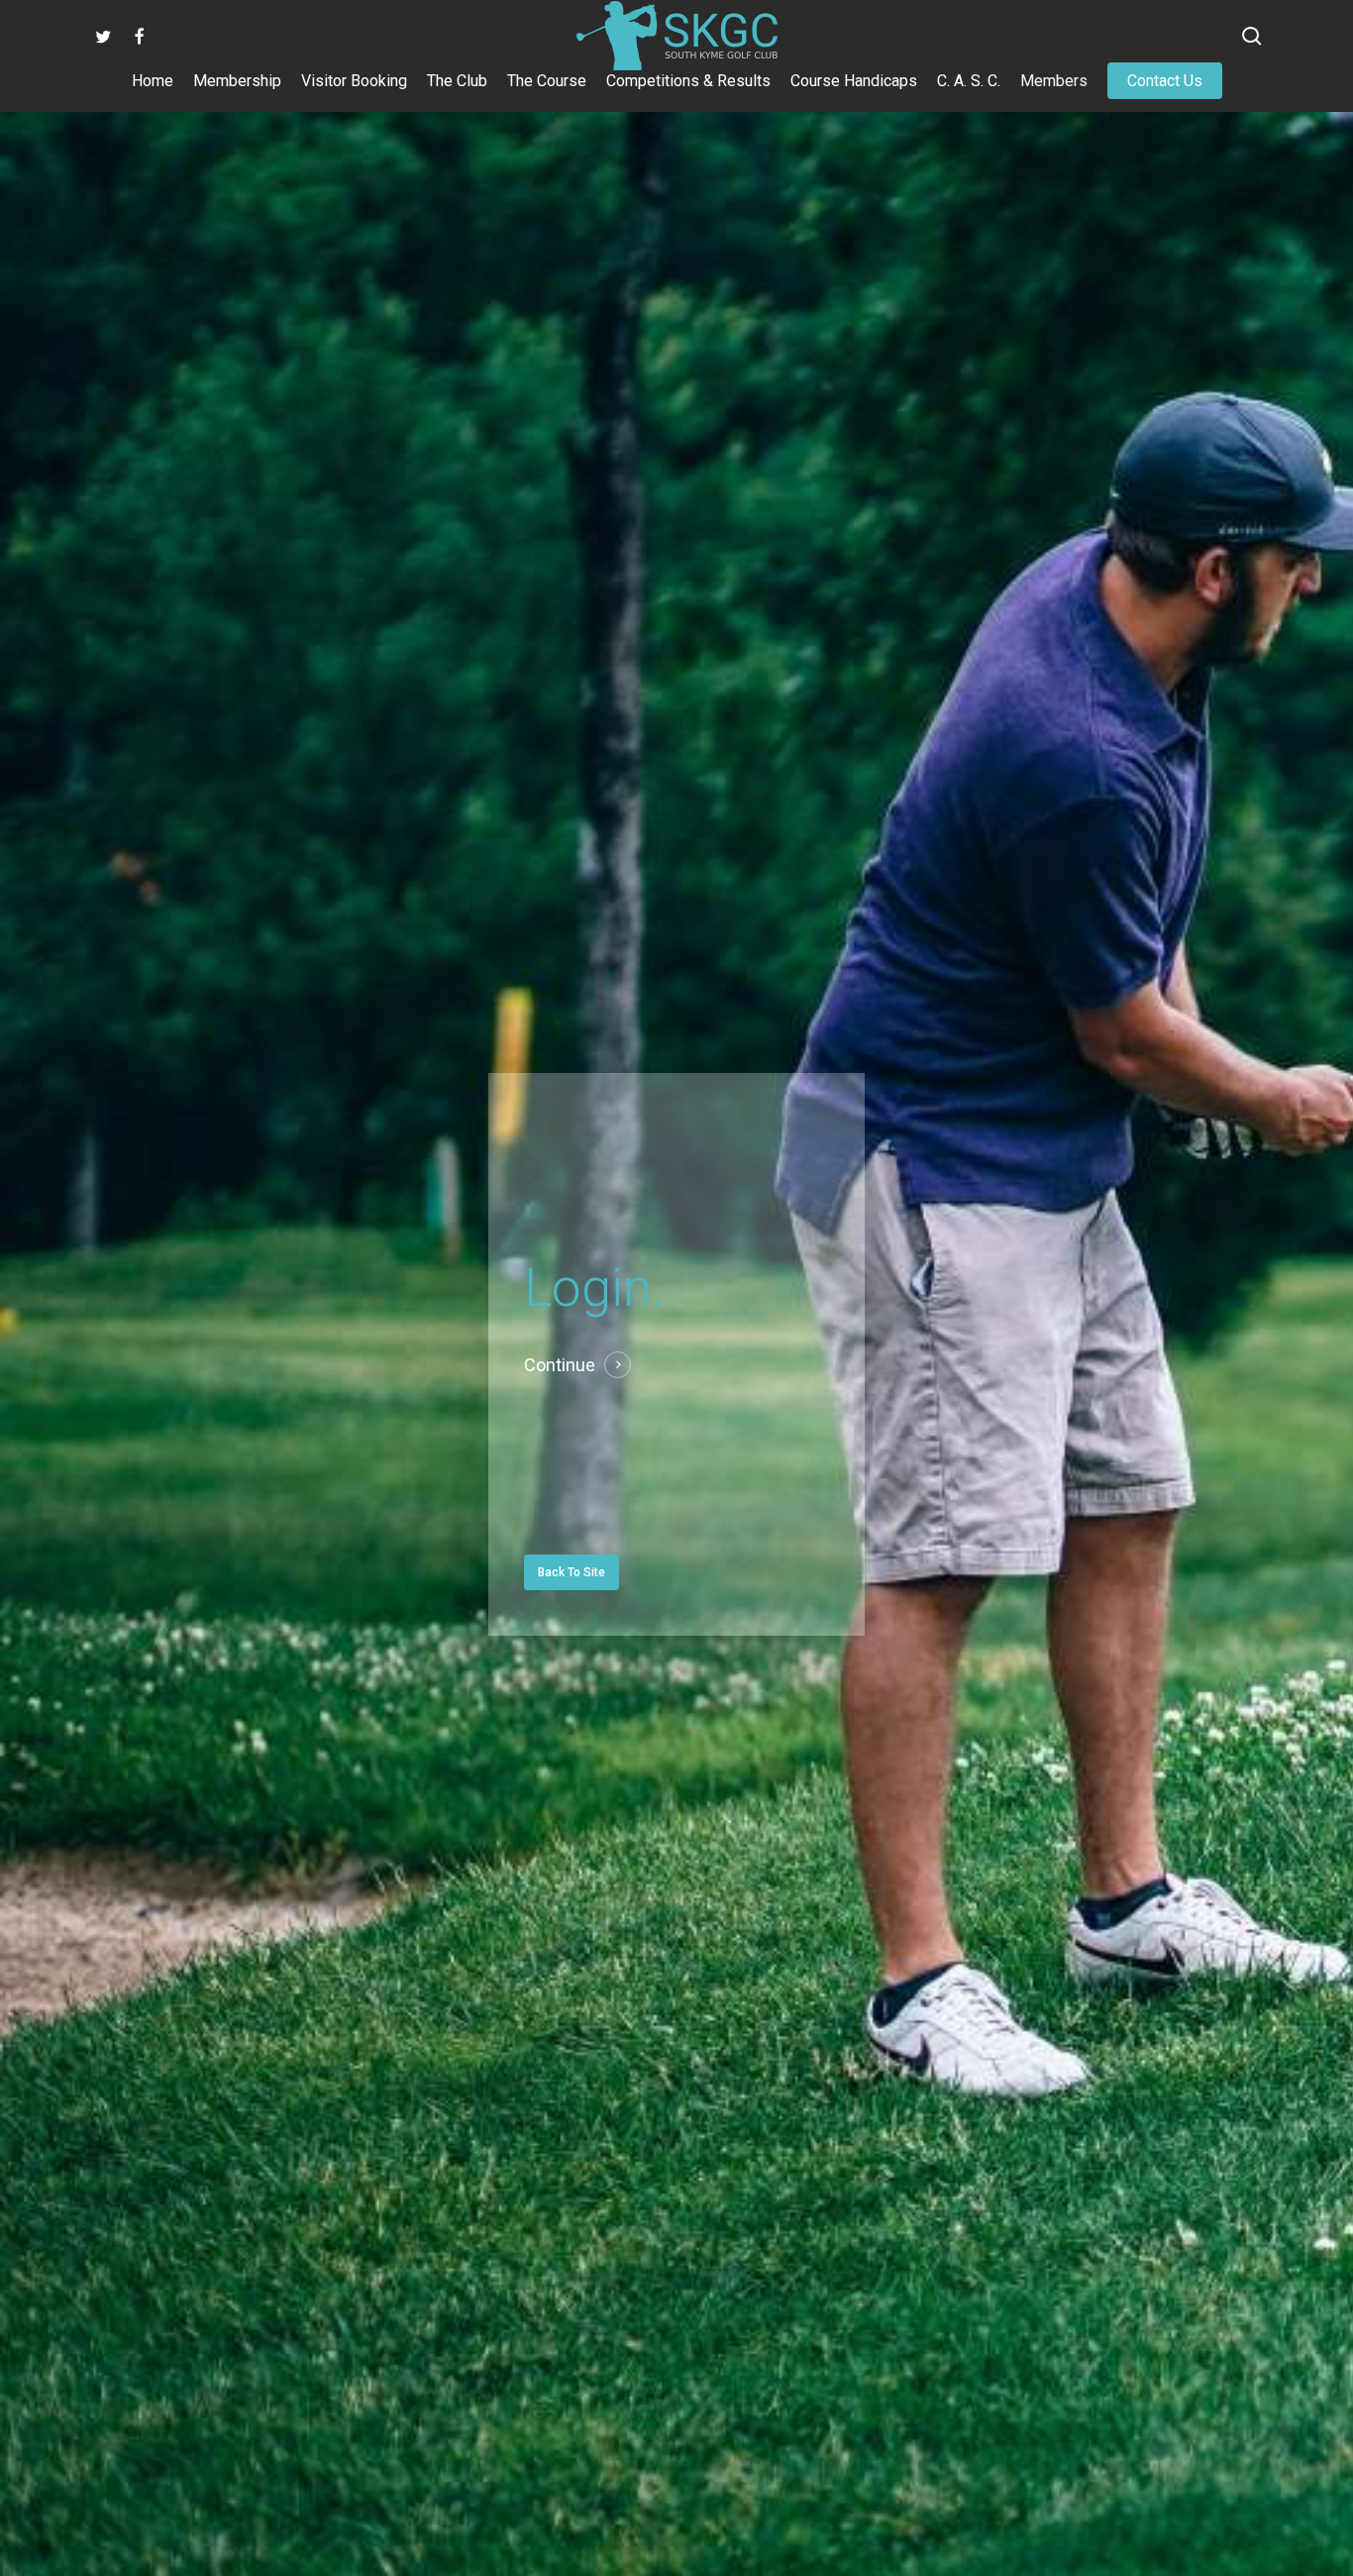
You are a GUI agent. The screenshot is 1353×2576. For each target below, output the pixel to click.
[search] (1252, 36)
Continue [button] (560, 1365)
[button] (572, 1572)
